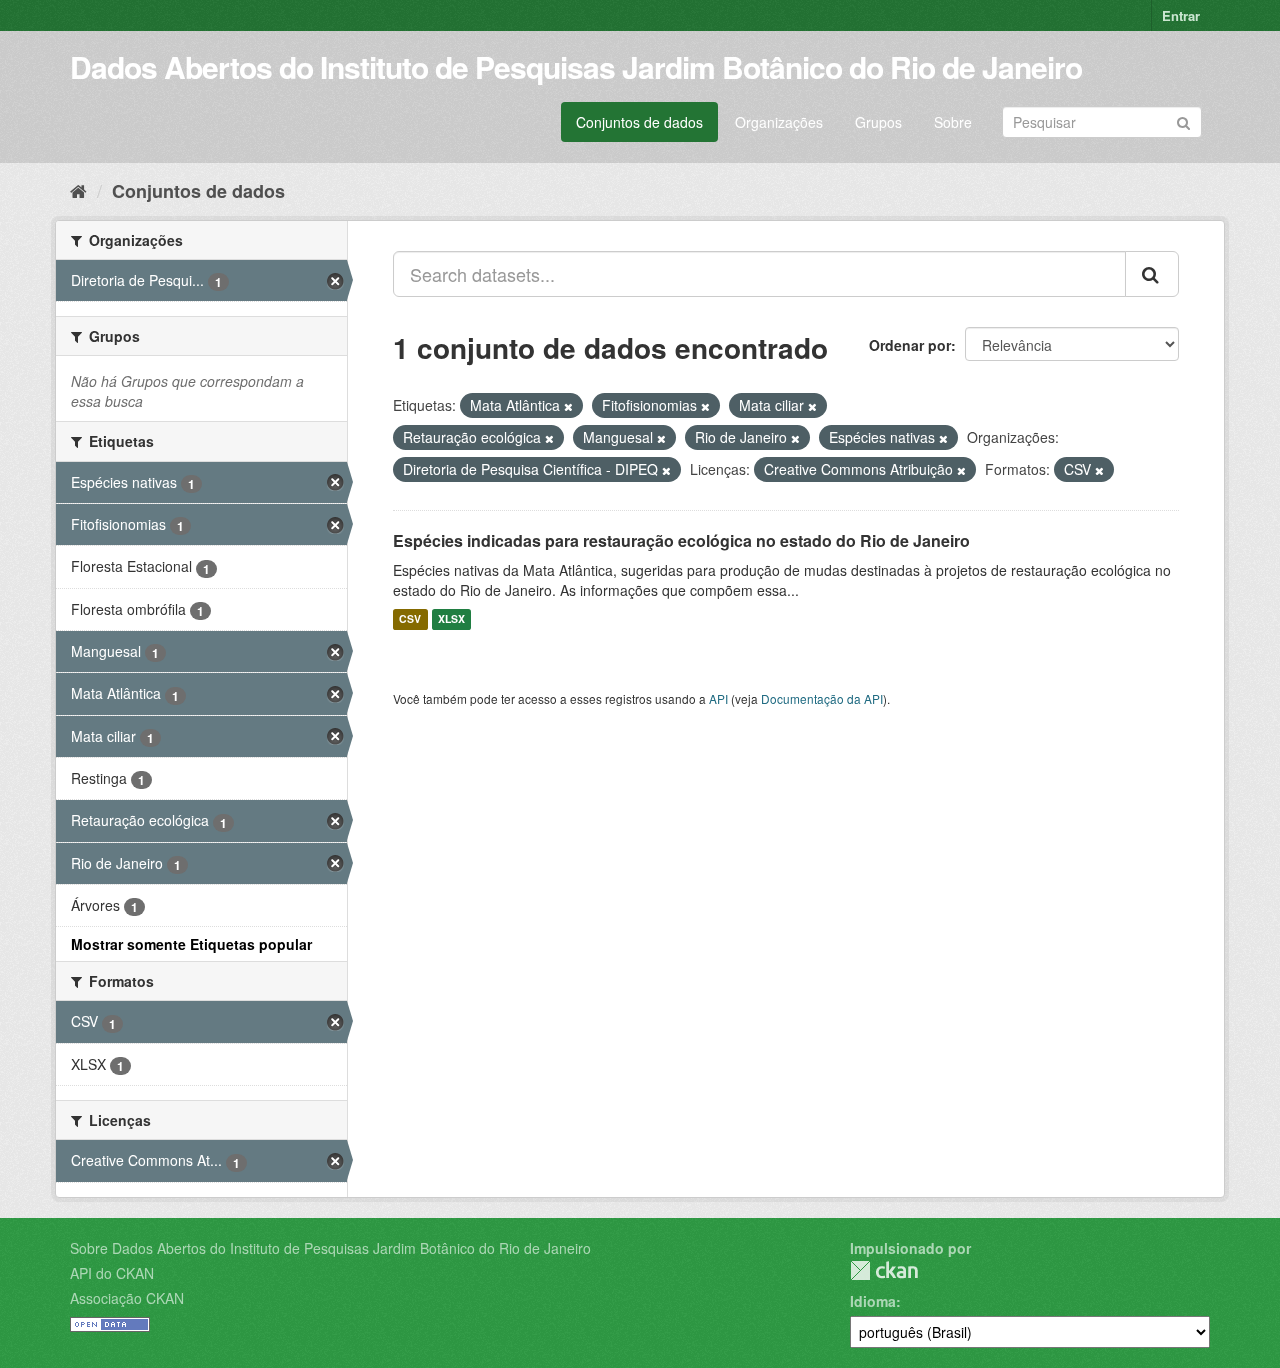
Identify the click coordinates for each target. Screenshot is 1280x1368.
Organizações (779, 122)
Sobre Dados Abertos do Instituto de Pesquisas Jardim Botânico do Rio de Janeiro (330, 1248)
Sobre (953, 122)
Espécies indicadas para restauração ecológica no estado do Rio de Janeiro (681, 540)
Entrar (1181, 15)
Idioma (873, 1301)
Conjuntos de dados (639, 122)
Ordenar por (910, 345)
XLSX (451, 619)
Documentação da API (822, 698)
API (718, 698)
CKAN (884, 1270)
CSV (410, 619)
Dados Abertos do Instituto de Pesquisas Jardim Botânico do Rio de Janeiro (576, 66)
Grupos (878, 122)
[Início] (78, 190)
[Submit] (1183, 120)
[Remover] (568, 406)
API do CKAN (112, 1273)
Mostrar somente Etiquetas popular (191, 944)
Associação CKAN (127, 1298)
